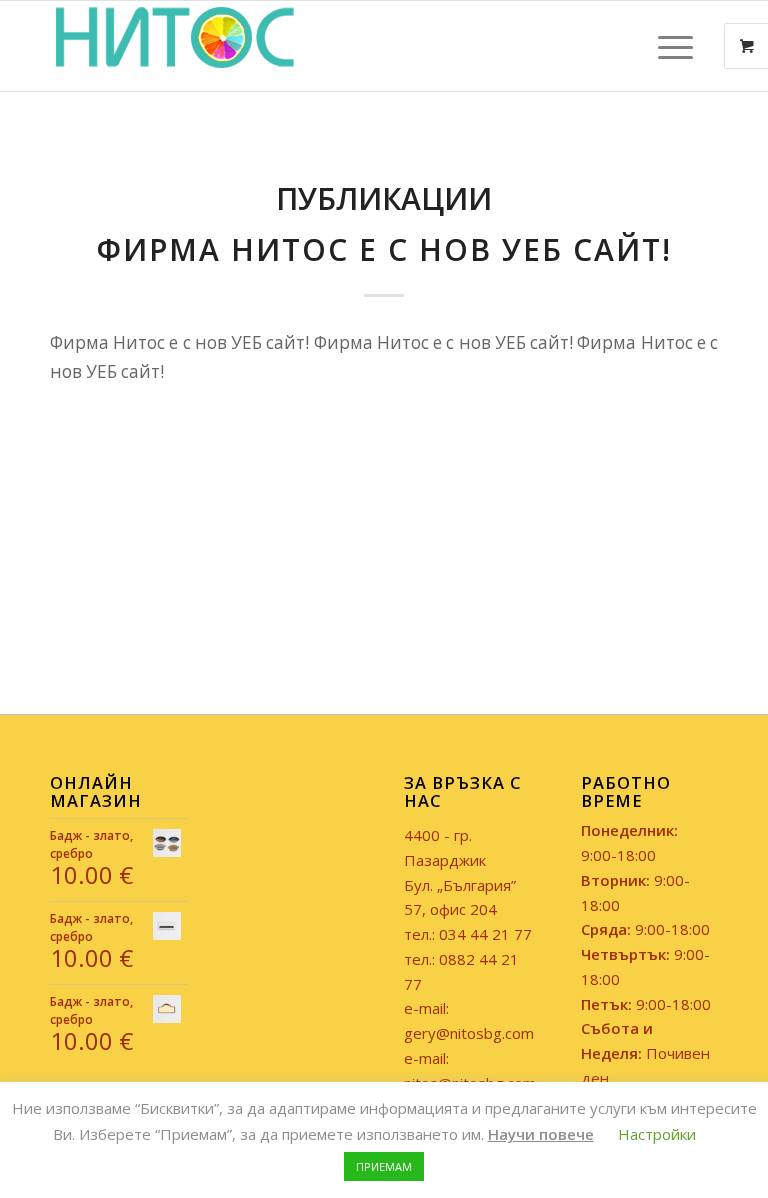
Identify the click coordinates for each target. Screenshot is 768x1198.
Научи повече (541, 1134)
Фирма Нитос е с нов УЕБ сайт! (384, 249)
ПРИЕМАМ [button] (384, 1166)
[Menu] (665, 46)
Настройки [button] (657, 1134)
